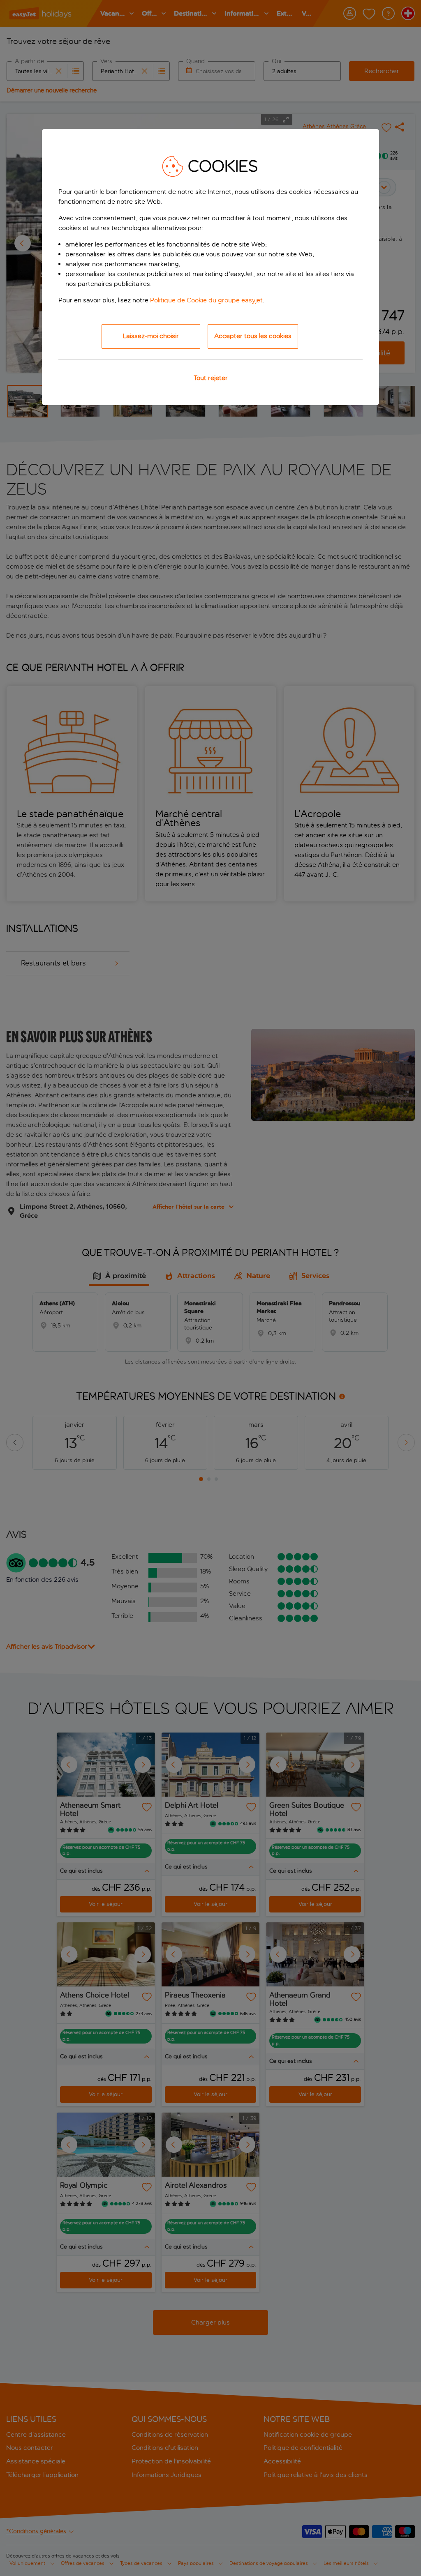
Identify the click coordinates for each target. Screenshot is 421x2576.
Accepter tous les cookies (253, 336)
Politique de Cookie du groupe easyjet (206, 300)
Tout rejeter (211, 378)
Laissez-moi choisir (151, 336)
